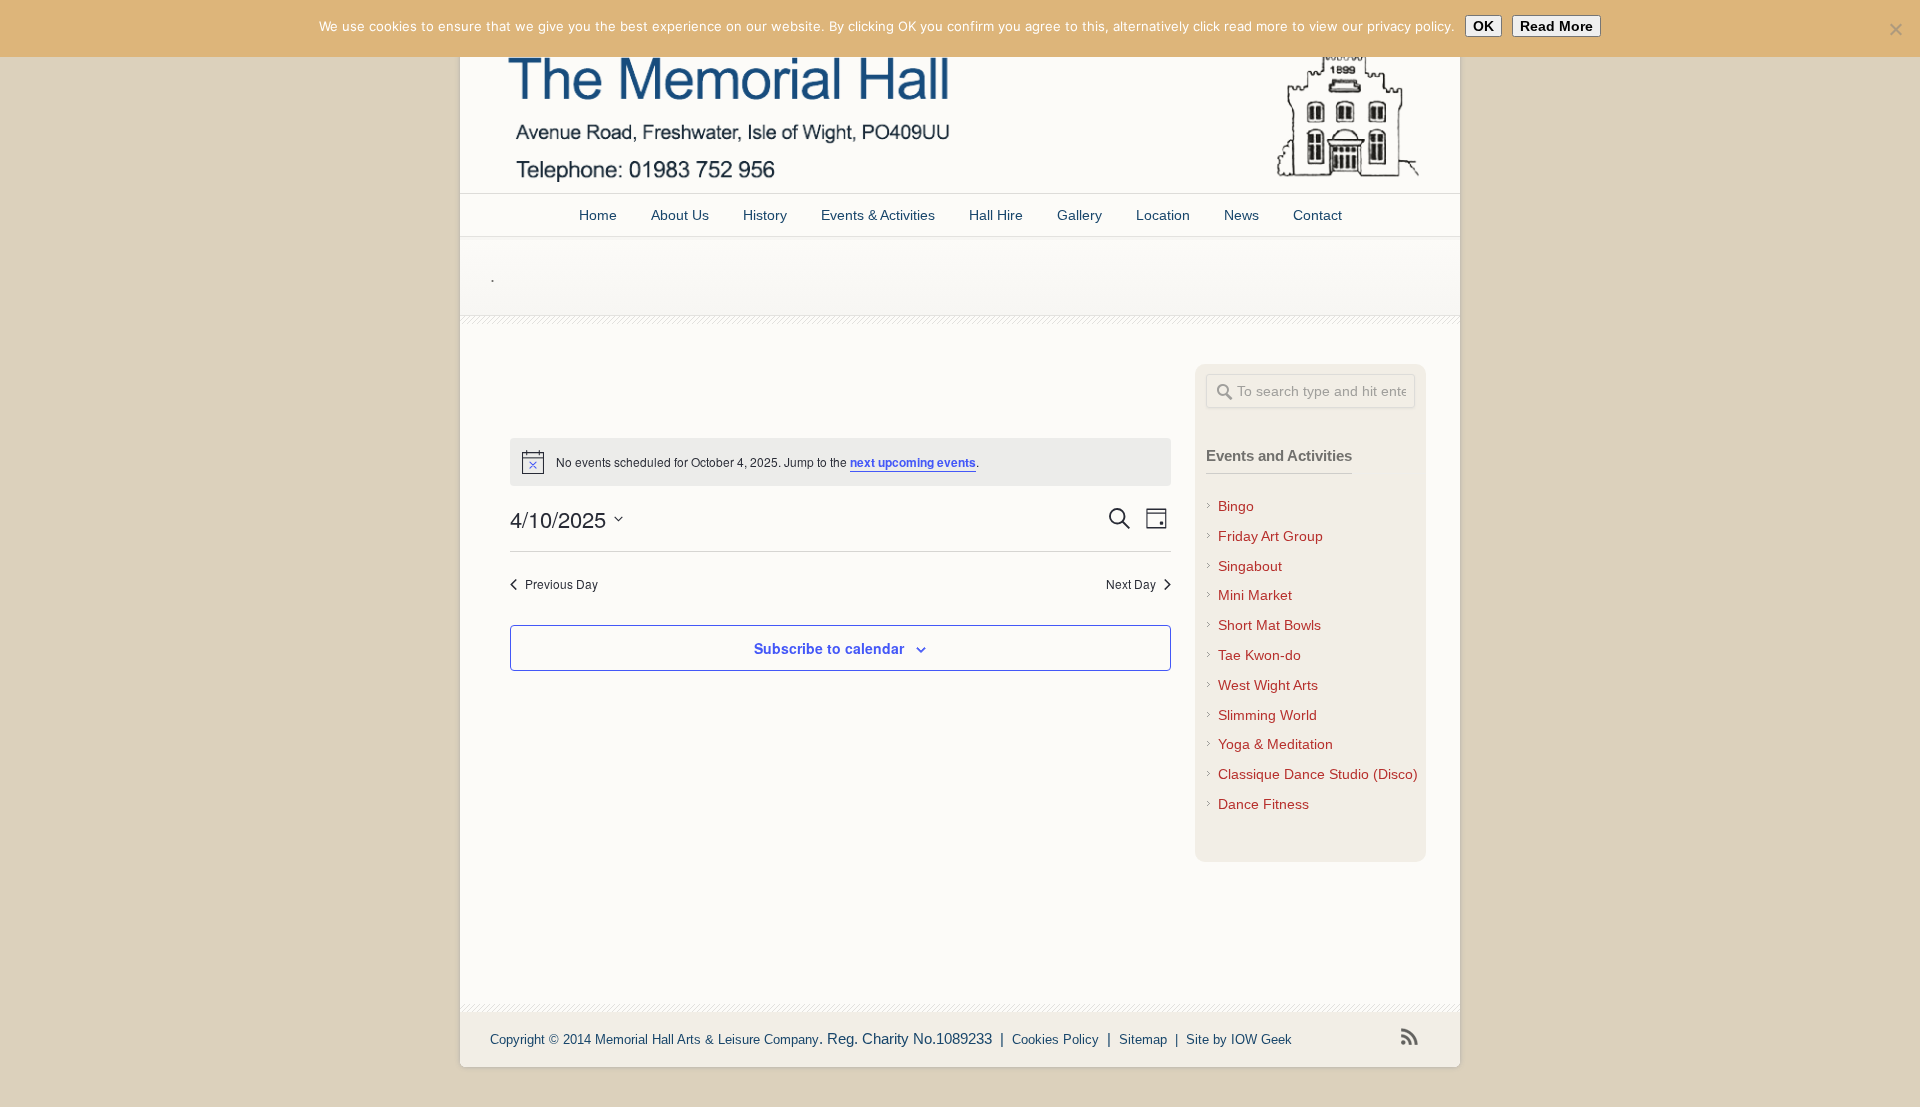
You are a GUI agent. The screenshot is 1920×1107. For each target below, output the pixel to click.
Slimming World (1267, 715)
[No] (1895, 29)
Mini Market (1255, 595)
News (1241, 215)
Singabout (1250, 566)
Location (1163, 215)
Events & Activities (878, 215)
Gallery (1079, 215)
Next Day (1131, 584)
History (765, 215)
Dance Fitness (1263, 804)
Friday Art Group (1270, 536)
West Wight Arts (1268, 685)
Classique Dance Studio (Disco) (1318, 774)
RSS (1410, 1037)
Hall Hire (996, 215)
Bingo (1236, 506)
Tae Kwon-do (1259, 655)
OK (1483, 26)
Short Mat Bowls (1269, 625)
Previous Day (561, 584)
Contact (1317, 215)
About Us (680, 215)
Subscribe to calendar (829, 648)
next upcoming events (913, 462)
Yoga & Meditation (1275, 744)
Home (598, 215)
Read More (1556, 26)
